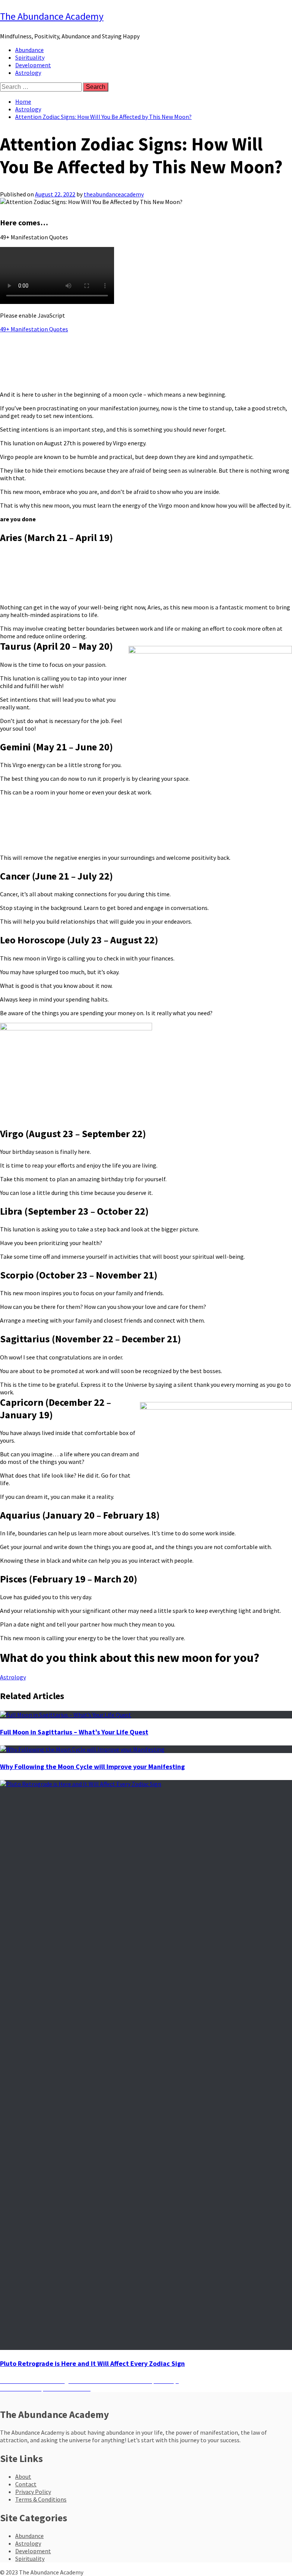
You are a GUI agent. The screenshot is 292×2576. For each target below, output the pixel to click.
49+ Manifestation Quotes (34, 329)
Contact (26, 2484)
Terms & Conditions (41, 2499)
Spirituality (30, 57)
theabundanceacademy (114, 194)
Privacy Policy (33, 2492)
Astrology (28, 73)
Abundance (29, 50)
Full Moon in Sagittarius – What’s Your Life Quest (74, 1732)
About (23, 2476)
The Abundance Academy (52, 16)
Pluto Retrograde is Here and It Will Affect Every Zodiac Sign (92, 2363)
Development (33, 65)
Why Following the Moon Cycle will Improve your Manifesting (92, 1767)
